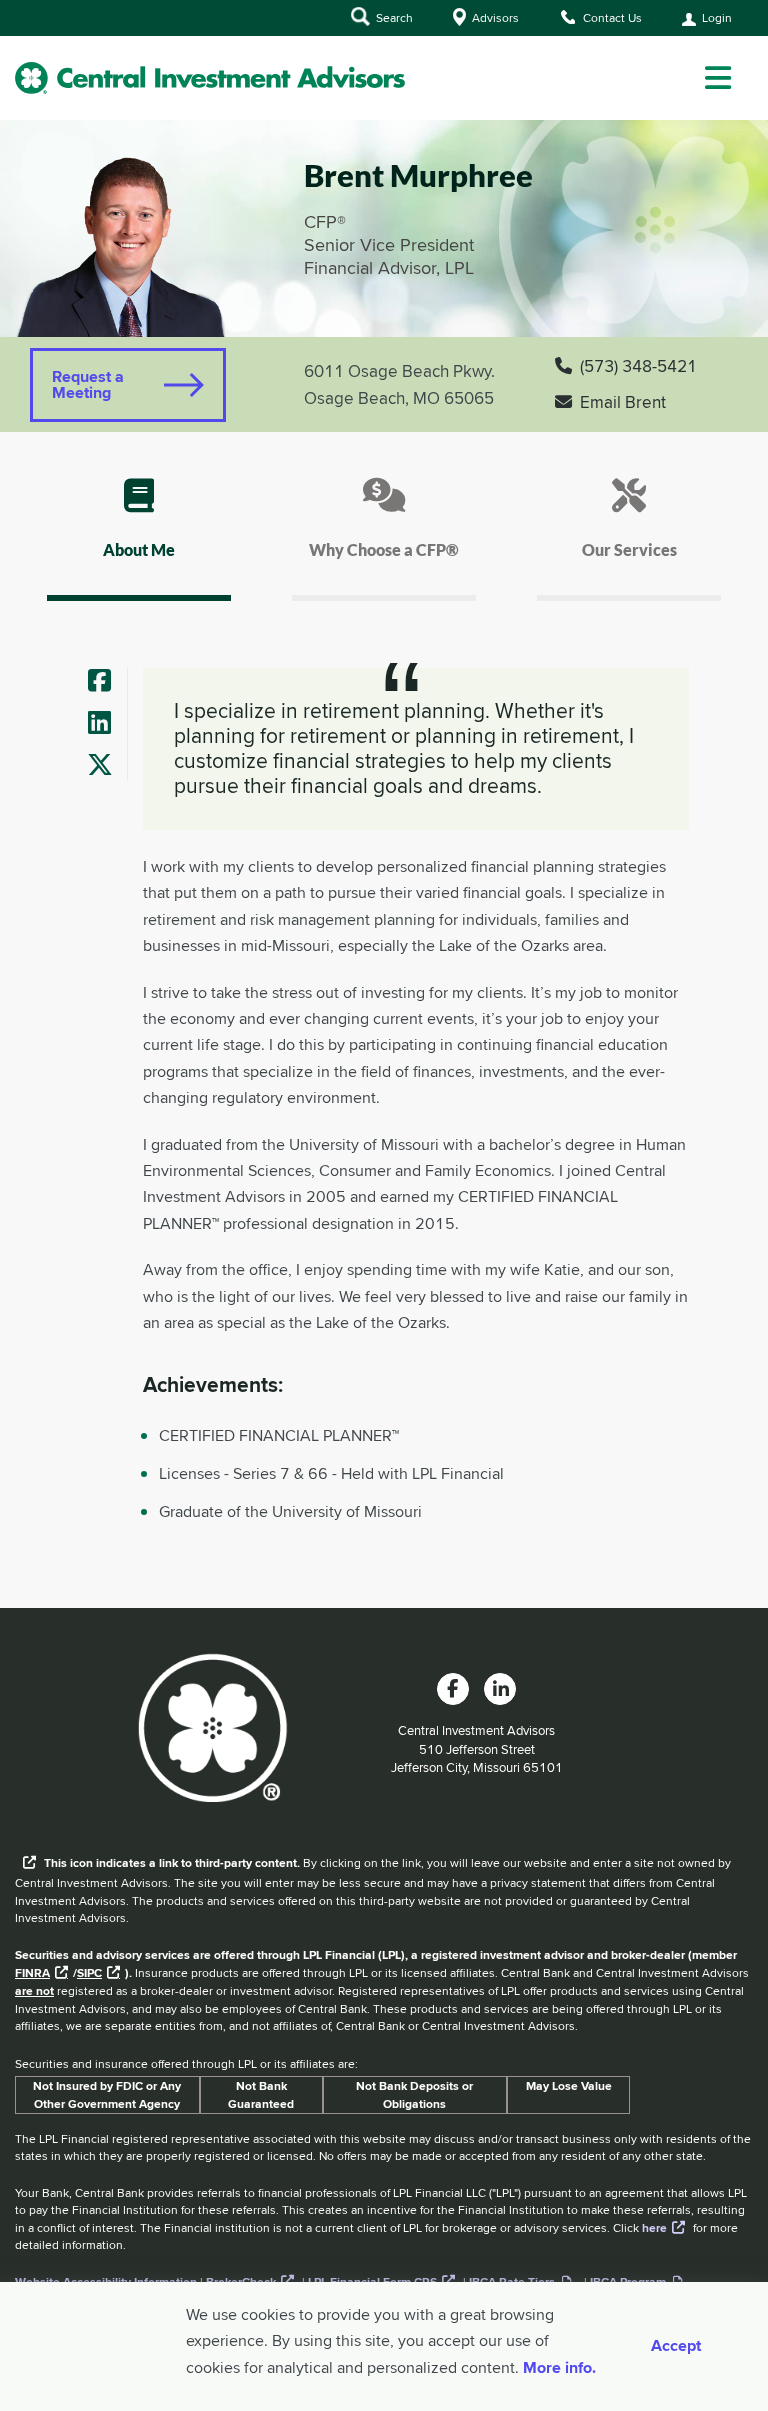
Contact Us (611, 17)
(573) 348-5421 (638, 366)
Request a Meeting (88, 384)
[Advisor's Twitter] (107, 766)
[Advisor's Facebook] (107, 682)
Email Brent (623, 402)
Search (393, 17)
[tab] (139, 536)
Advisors (494, 17)
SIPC (89, 1973)
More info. (559, 2367)
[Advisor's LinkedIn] (107, 724)
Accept (676, 2346)
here (654, 2228)
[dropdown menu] (718, 78)
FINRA (32, 1973)
